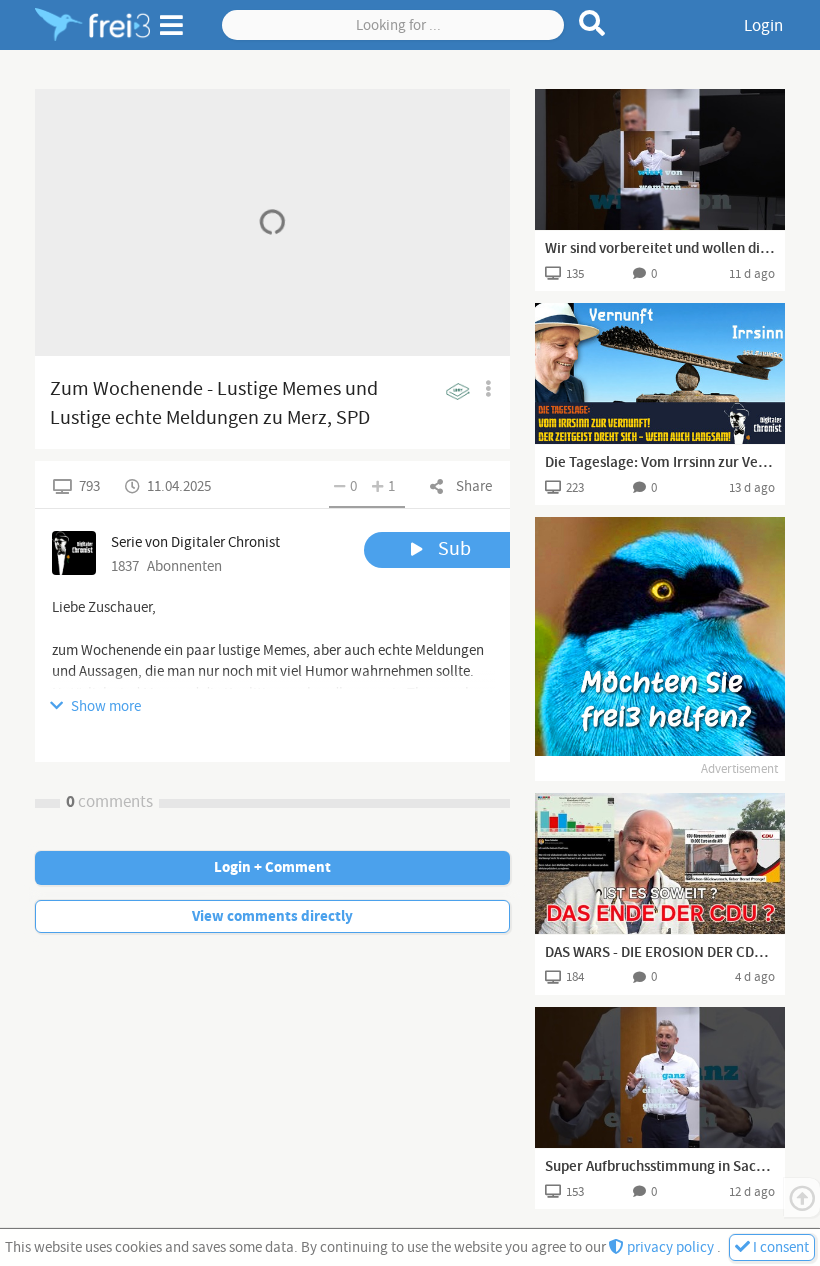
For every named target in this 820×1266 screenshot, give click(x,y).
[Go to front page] (92, 25)
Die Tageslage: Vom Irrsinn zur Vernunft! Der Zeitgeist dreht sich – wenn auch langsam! (660, 463)
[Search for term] (592, 23)
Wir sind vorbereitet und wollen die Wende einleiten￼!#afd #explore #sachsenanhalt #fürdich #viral (660, 249)
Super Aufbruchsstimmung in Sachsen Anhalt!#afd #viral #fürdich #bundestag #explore (660, 1167)
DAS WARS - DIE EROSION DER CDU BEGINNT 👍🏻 (660, 953)
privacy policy (670, 1247)
